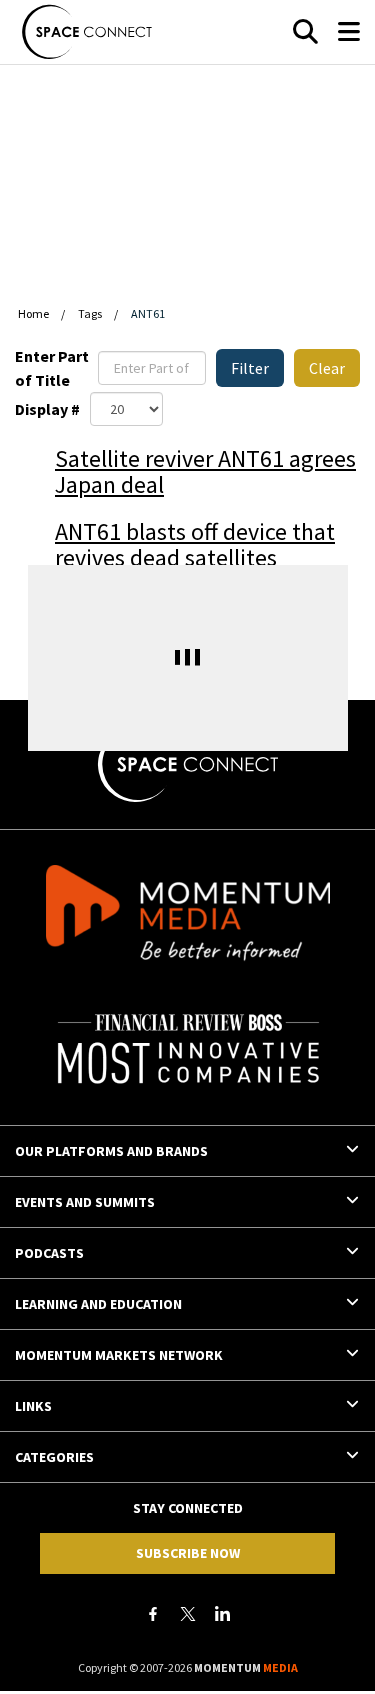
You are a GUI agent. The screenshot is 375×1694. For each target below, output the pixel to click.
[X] (188, 1614)
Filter (250, 368)
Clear (327, 368)
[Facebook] (153, 1614)
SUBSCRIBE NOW (188, 1553)
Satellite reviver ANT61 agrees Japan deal (205, 471)
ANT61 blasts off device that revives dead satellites (195, 544)
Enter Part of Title (52, 368)
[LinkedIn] (223, 1614)
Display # (47, 409)
